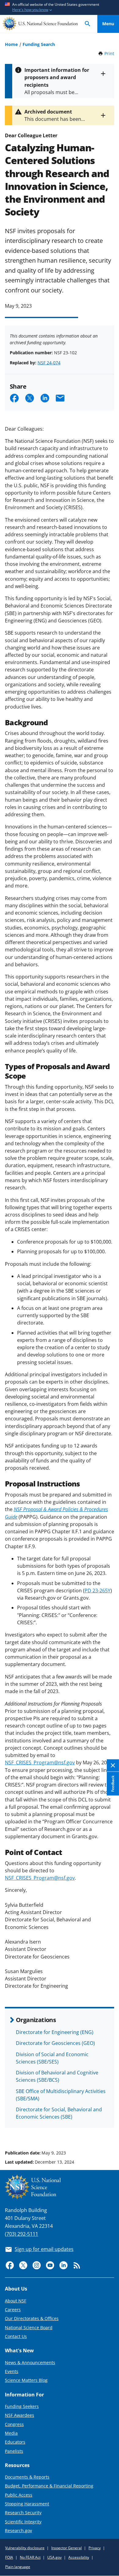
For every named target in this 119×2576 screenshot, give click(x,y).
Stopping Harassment (27, 2504)
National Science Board (29, 2327)
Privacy (95, 2548)
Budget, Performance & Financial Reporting (49, 2486)
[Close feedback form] (113, 1766)
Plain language (18, 2567)
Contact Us (16, 2336)
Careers (13, 2310)
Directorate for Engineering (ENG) (55, 2032)
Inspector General (67, 2548)
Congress (14, 2424)
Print (109, 53)
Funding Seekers (22, 2406)
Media (11, 2433)
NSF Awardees (20, 2415)
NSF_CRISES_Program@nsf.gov (40, 1762)
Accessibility (79, 2557)
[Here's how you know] (60, 7)
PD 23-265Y (97, 1591)
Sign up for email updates (44, 2249)
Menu (108, 24)
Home (11, 44)
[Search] (88, 24)
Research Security (23, 2513)
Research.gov (18, 2530)
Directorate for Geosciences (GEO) (55, 2043)
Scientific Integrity (23, 2522)
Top (108, 2130)
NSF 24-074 (49, 363)
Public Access (19, 2495)
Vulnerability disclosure (25, 2548)
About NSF (16, 2301)
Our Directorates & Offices (32, 2318)
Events (12, 2371)
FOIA (9, 2557)
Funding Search (39, 44)
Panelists (14, 2451)
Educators (15, 2442)
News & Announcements (30, 2362)
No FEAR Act (30, 2557)
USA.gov (54, 2557)
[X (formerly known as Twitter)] (23, 2265)
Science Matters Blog (26, 2380)
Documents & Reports (27, 2477)
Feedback (113, 1784)
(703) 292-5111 (22, 2234)
